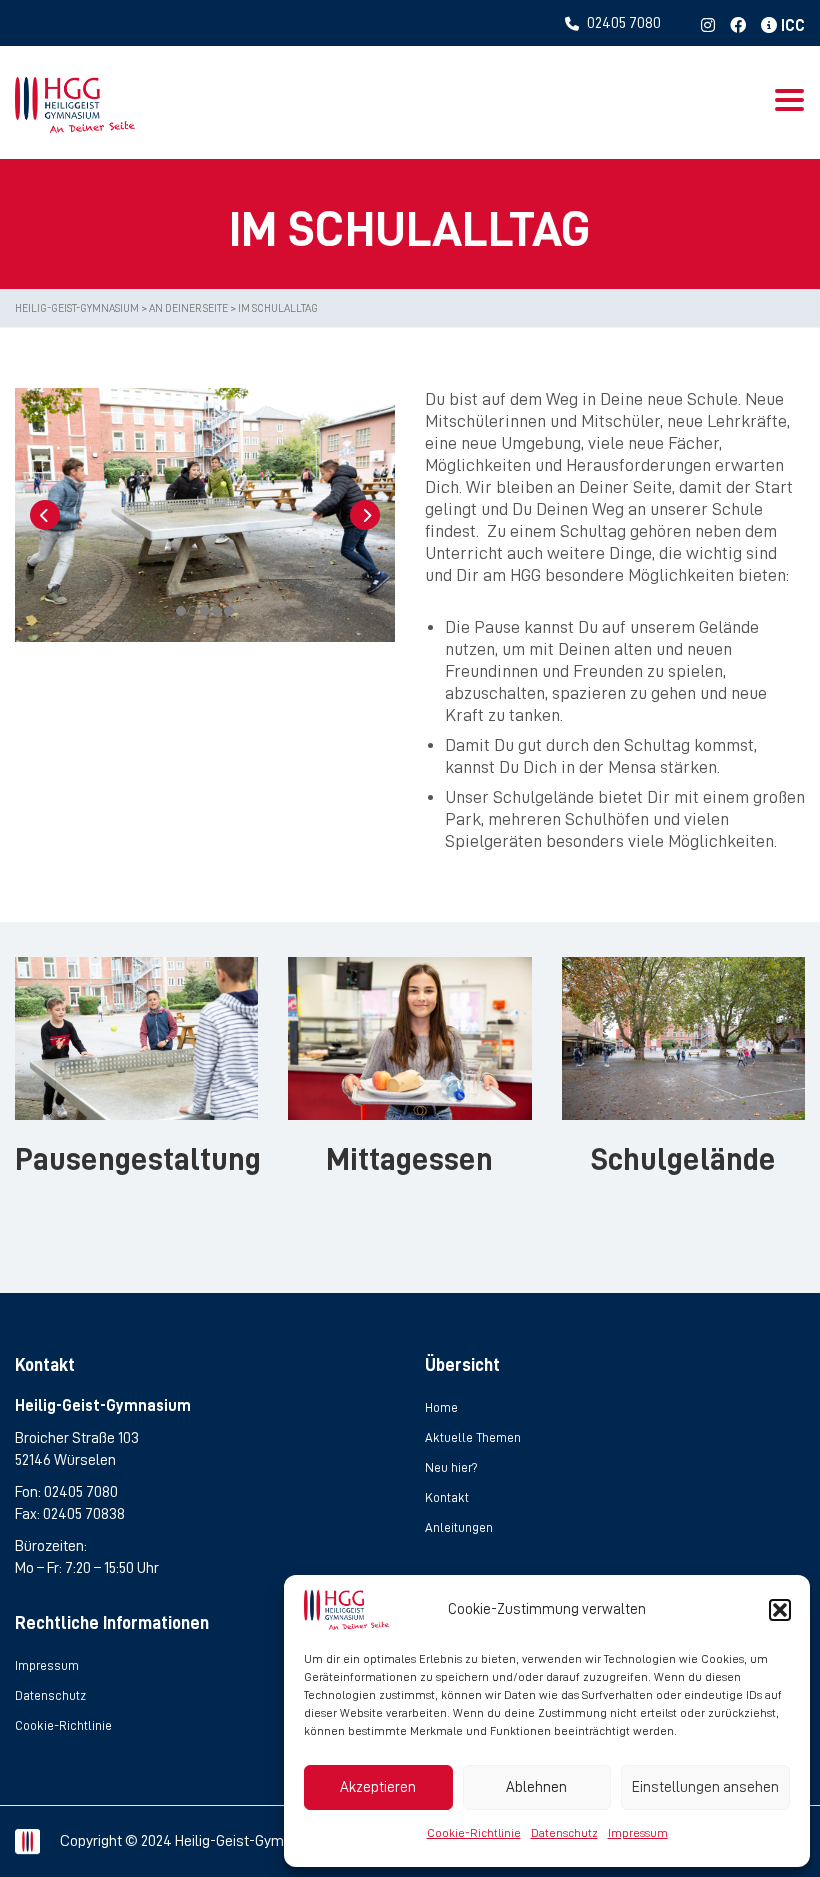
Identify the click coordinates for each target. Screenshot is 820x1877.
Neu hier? (451, 1467)
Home (441, 1407)
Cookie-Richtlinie (474, 1833)
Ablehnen (536, 1787)
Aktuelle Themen (473, 1437)
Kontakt (447, 1497)
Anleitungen (459, 1527)
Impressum (638, 1833)
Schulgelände (683, 1159)
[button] (780, 1610)
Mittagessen (409, 1159)
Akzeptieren (378, 1787)
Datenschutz (564, 1833)
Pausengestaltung (138, 1159)
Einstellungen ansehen (705, 1787)
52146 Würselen (65, 1460)
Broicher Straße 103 (77, 1438)
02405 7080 (81, 1492)
